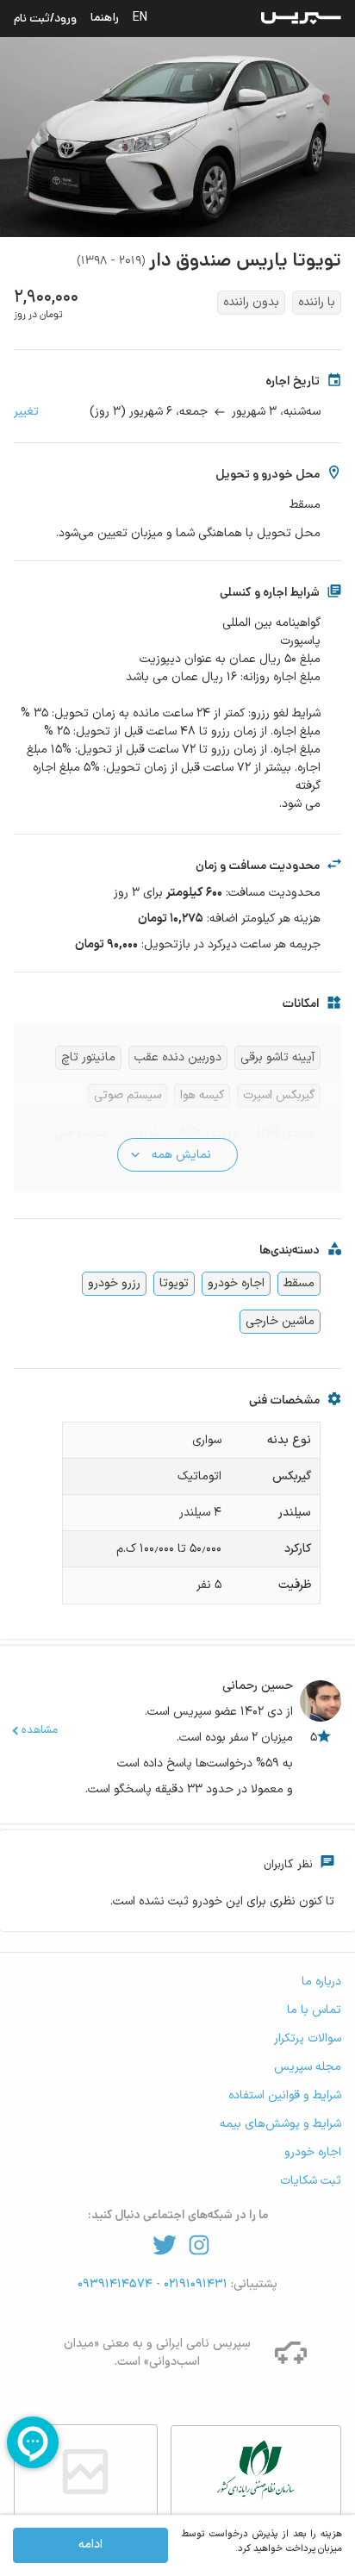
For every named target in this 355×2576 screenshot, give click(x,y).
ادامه (90, 2545)
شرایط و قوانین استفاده (285, 2095)
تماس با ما (314, 2010)
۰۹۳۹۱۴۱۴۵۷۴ (117, 2284)
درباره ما (321, 1982)
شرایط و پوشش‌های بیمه (280, 2124)
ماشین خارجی (280, 1321)
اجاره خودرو (236, 1283)
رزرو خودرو (114, 1283)
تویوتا (174, 1283)
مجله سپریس (308, 2067)
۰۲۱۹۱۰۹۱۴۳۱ (194, 2284)
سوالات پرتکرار (308, 2038)
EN (140, 17)
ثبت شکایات (311, 2181)
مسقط (299, 1283)
